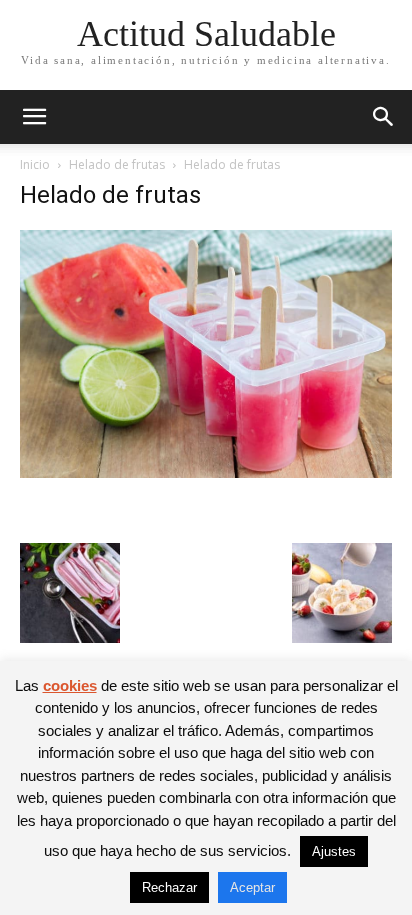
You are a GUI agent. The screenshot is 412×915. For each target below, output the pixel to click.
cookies (70, 685)
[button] (34, 117)
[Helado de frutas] (206, 472)
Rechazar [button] (169, 887)
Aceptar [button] (252, 887)
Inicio (35, 164)
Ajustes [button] (334, 851)
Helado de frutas (117, 164)
